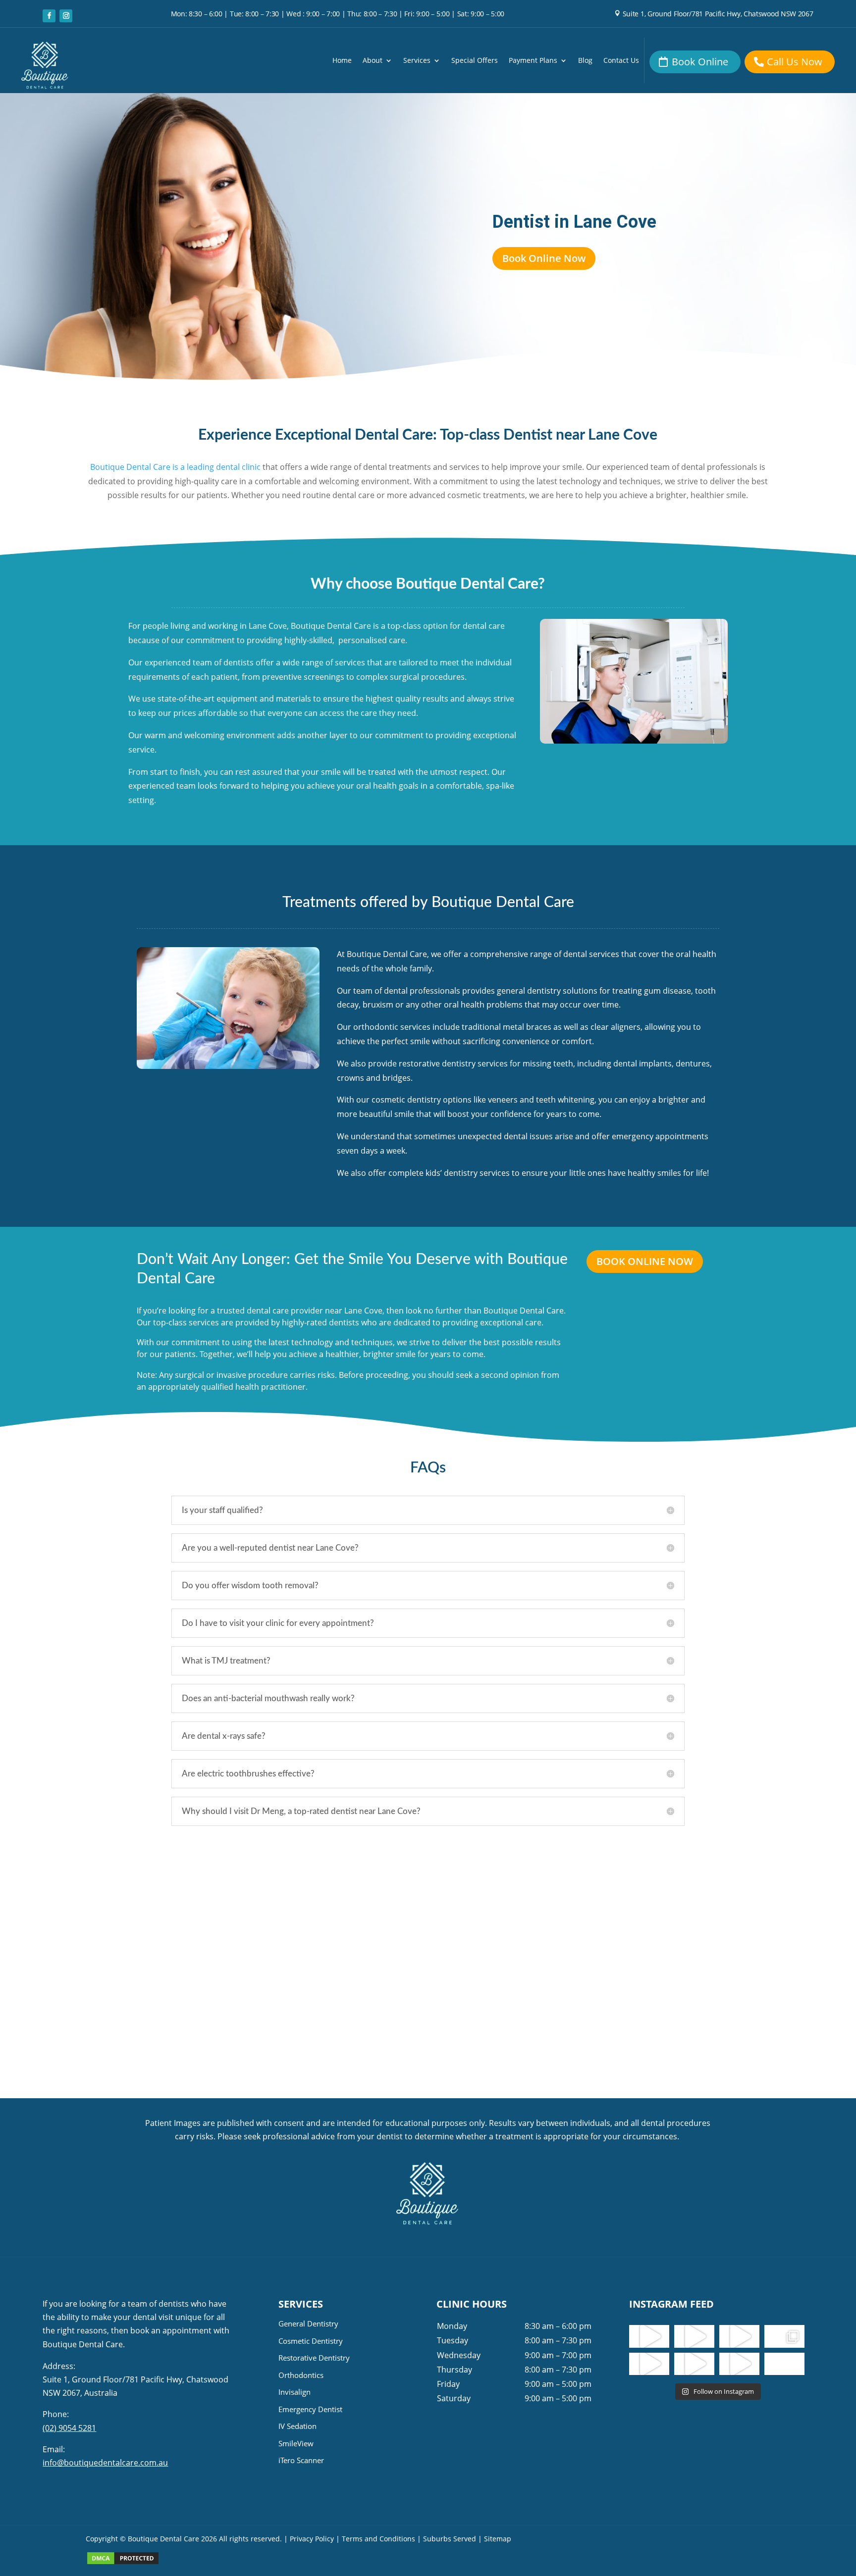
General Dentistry (308, 2323)
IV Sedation (297, 2426)
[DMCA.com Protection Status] (123, 2563)
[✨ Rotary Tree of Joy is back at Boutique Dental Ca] (739, 2364)
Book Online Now (544, 258)
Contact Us (621, 61)
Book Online (700, 62)
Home (342, 61)
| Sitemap (495, 2539)
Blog (585, 61)
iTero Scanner (301, 2460)
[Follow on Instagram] (66, 16)
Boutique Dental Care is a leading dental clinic (175, 467)
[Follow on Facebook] (49, 16)
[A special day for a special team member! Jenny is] (784, 2364)
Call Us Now (795, 62)
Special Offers (475, 61)
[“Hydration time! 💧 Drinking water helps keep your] (694, 2364)
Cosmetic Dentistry (311, 2341)
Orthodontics (301, 2375)
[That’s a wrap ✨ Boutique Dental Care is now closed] (784, 2336)
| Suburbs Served (447, 2539)
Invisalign (294, 2392)
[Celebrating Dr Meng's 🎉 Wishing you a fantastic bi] (739, 2336)
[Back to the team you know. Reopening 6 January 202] (694, 2336)
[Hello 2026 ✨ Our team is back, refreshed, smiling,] (649, 2336)
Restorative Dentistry (314, 2358)
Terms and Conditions (378, 2539)
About (373, 61)
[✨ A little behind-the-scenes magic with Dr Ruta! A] (649, 2364)
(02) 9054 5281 (69, 2428)
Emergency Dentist (310, 2409)
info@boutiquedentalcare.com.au (105, 2463)
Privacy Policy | (315, 2539)
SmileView (296, 2443)
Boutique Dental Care (164, 2539)
